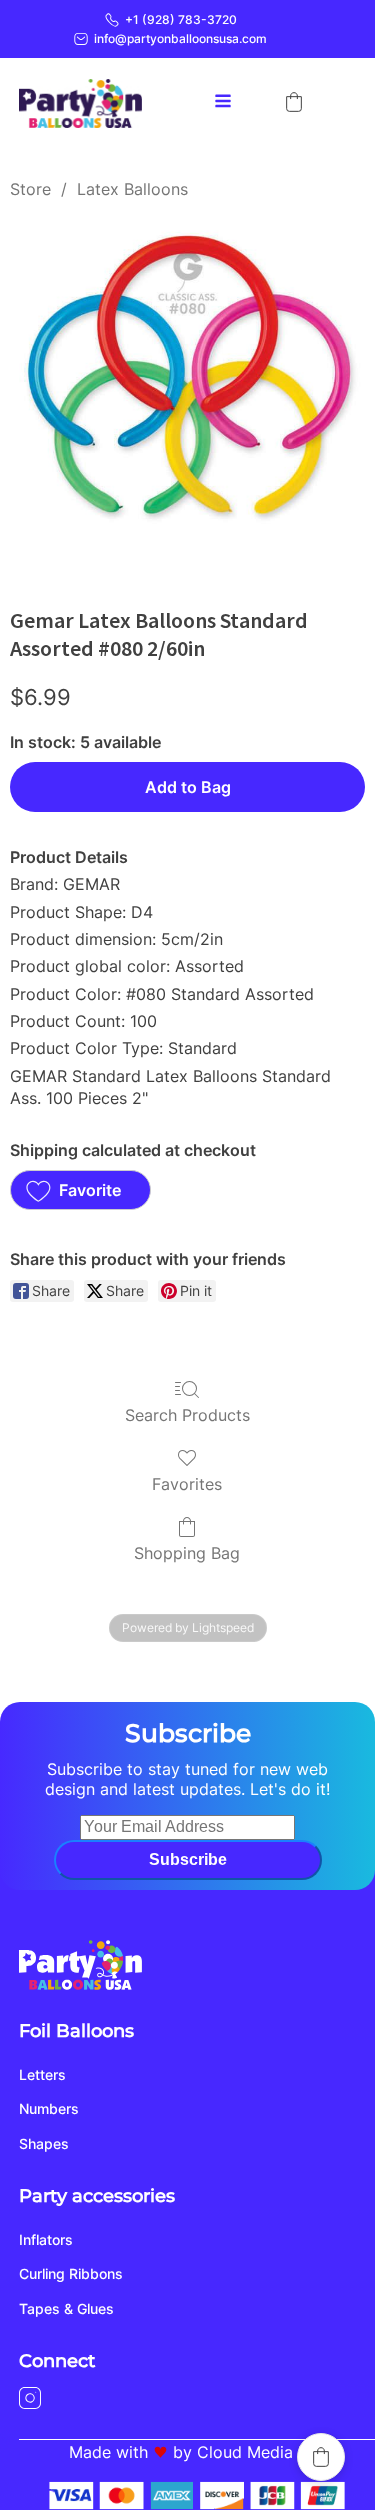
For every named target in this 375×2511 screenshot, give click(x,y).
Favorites (187, 1484)
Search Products (187, 1415)
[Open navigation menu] (223, 103)
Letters (42, 2074)
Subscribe (188, 1859)
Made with (108, 2452)
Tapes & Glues (66, 2308)
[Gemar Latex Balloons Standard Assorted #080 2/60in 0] (187, 398)
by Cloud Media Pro (248, 2452)
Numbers (49, 2108)
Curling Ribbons (71, 2273)
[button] (294, 102)
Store (30, 189)
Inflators (46, 2239)
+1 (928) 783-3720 (181, 19)
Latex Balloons (132, 189)
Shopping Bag (187, 1553)
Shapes (44, 2143)
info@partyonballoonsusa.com (180, 38)
